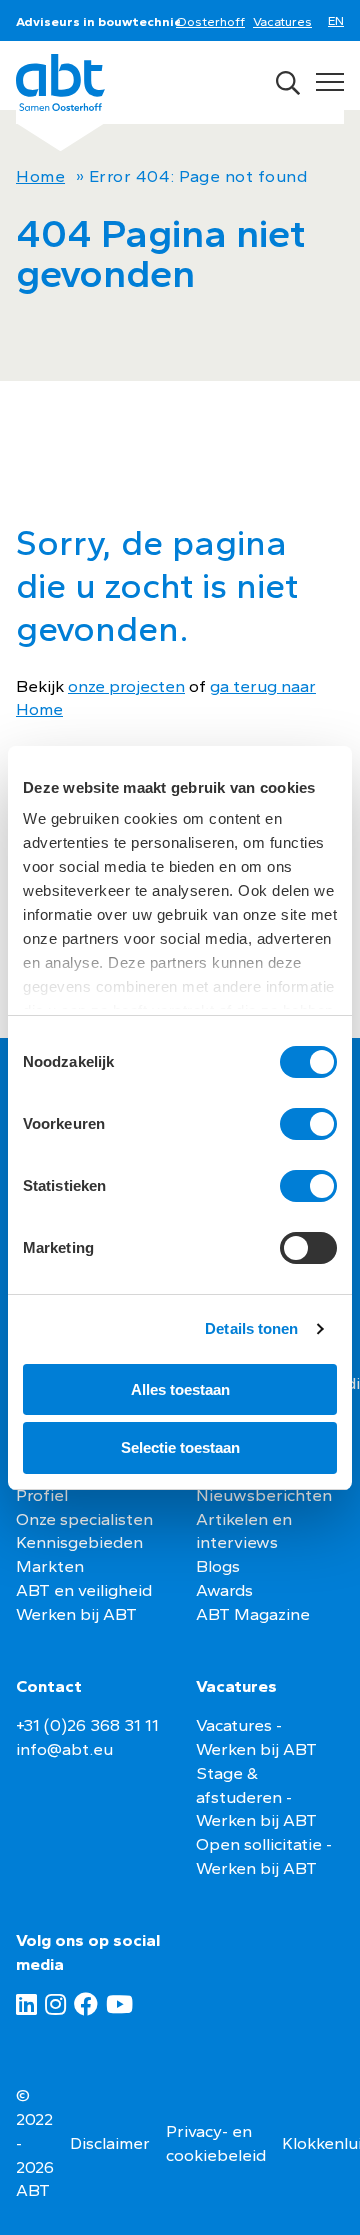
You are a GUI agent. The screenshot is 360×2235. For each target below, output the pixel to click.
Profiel (42, 1495)
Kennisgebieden (79, 1542)
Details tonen (251, 1328)
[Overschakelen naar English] (340, 22)
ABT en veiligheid (84, 1590)
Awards (224, 1590)
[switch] (308, 1124)
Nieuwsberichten (264, 1495)
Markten (50, 1566)
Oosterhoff (210, 21)
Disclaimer (110, 2143)
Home (40, 176)
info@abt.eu (64, 1749)
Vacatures (282, 21)
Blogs (218, 1566)
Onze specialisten (84, 1519)
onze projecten (126, 686)
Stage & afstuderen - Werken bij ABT (256, 1797)
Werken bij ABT (76, 1614)
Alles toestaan (180, 1389)
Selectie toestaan (180, 1447)
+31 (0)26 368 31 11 (87, 1725)
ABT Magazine (253, 1614)
